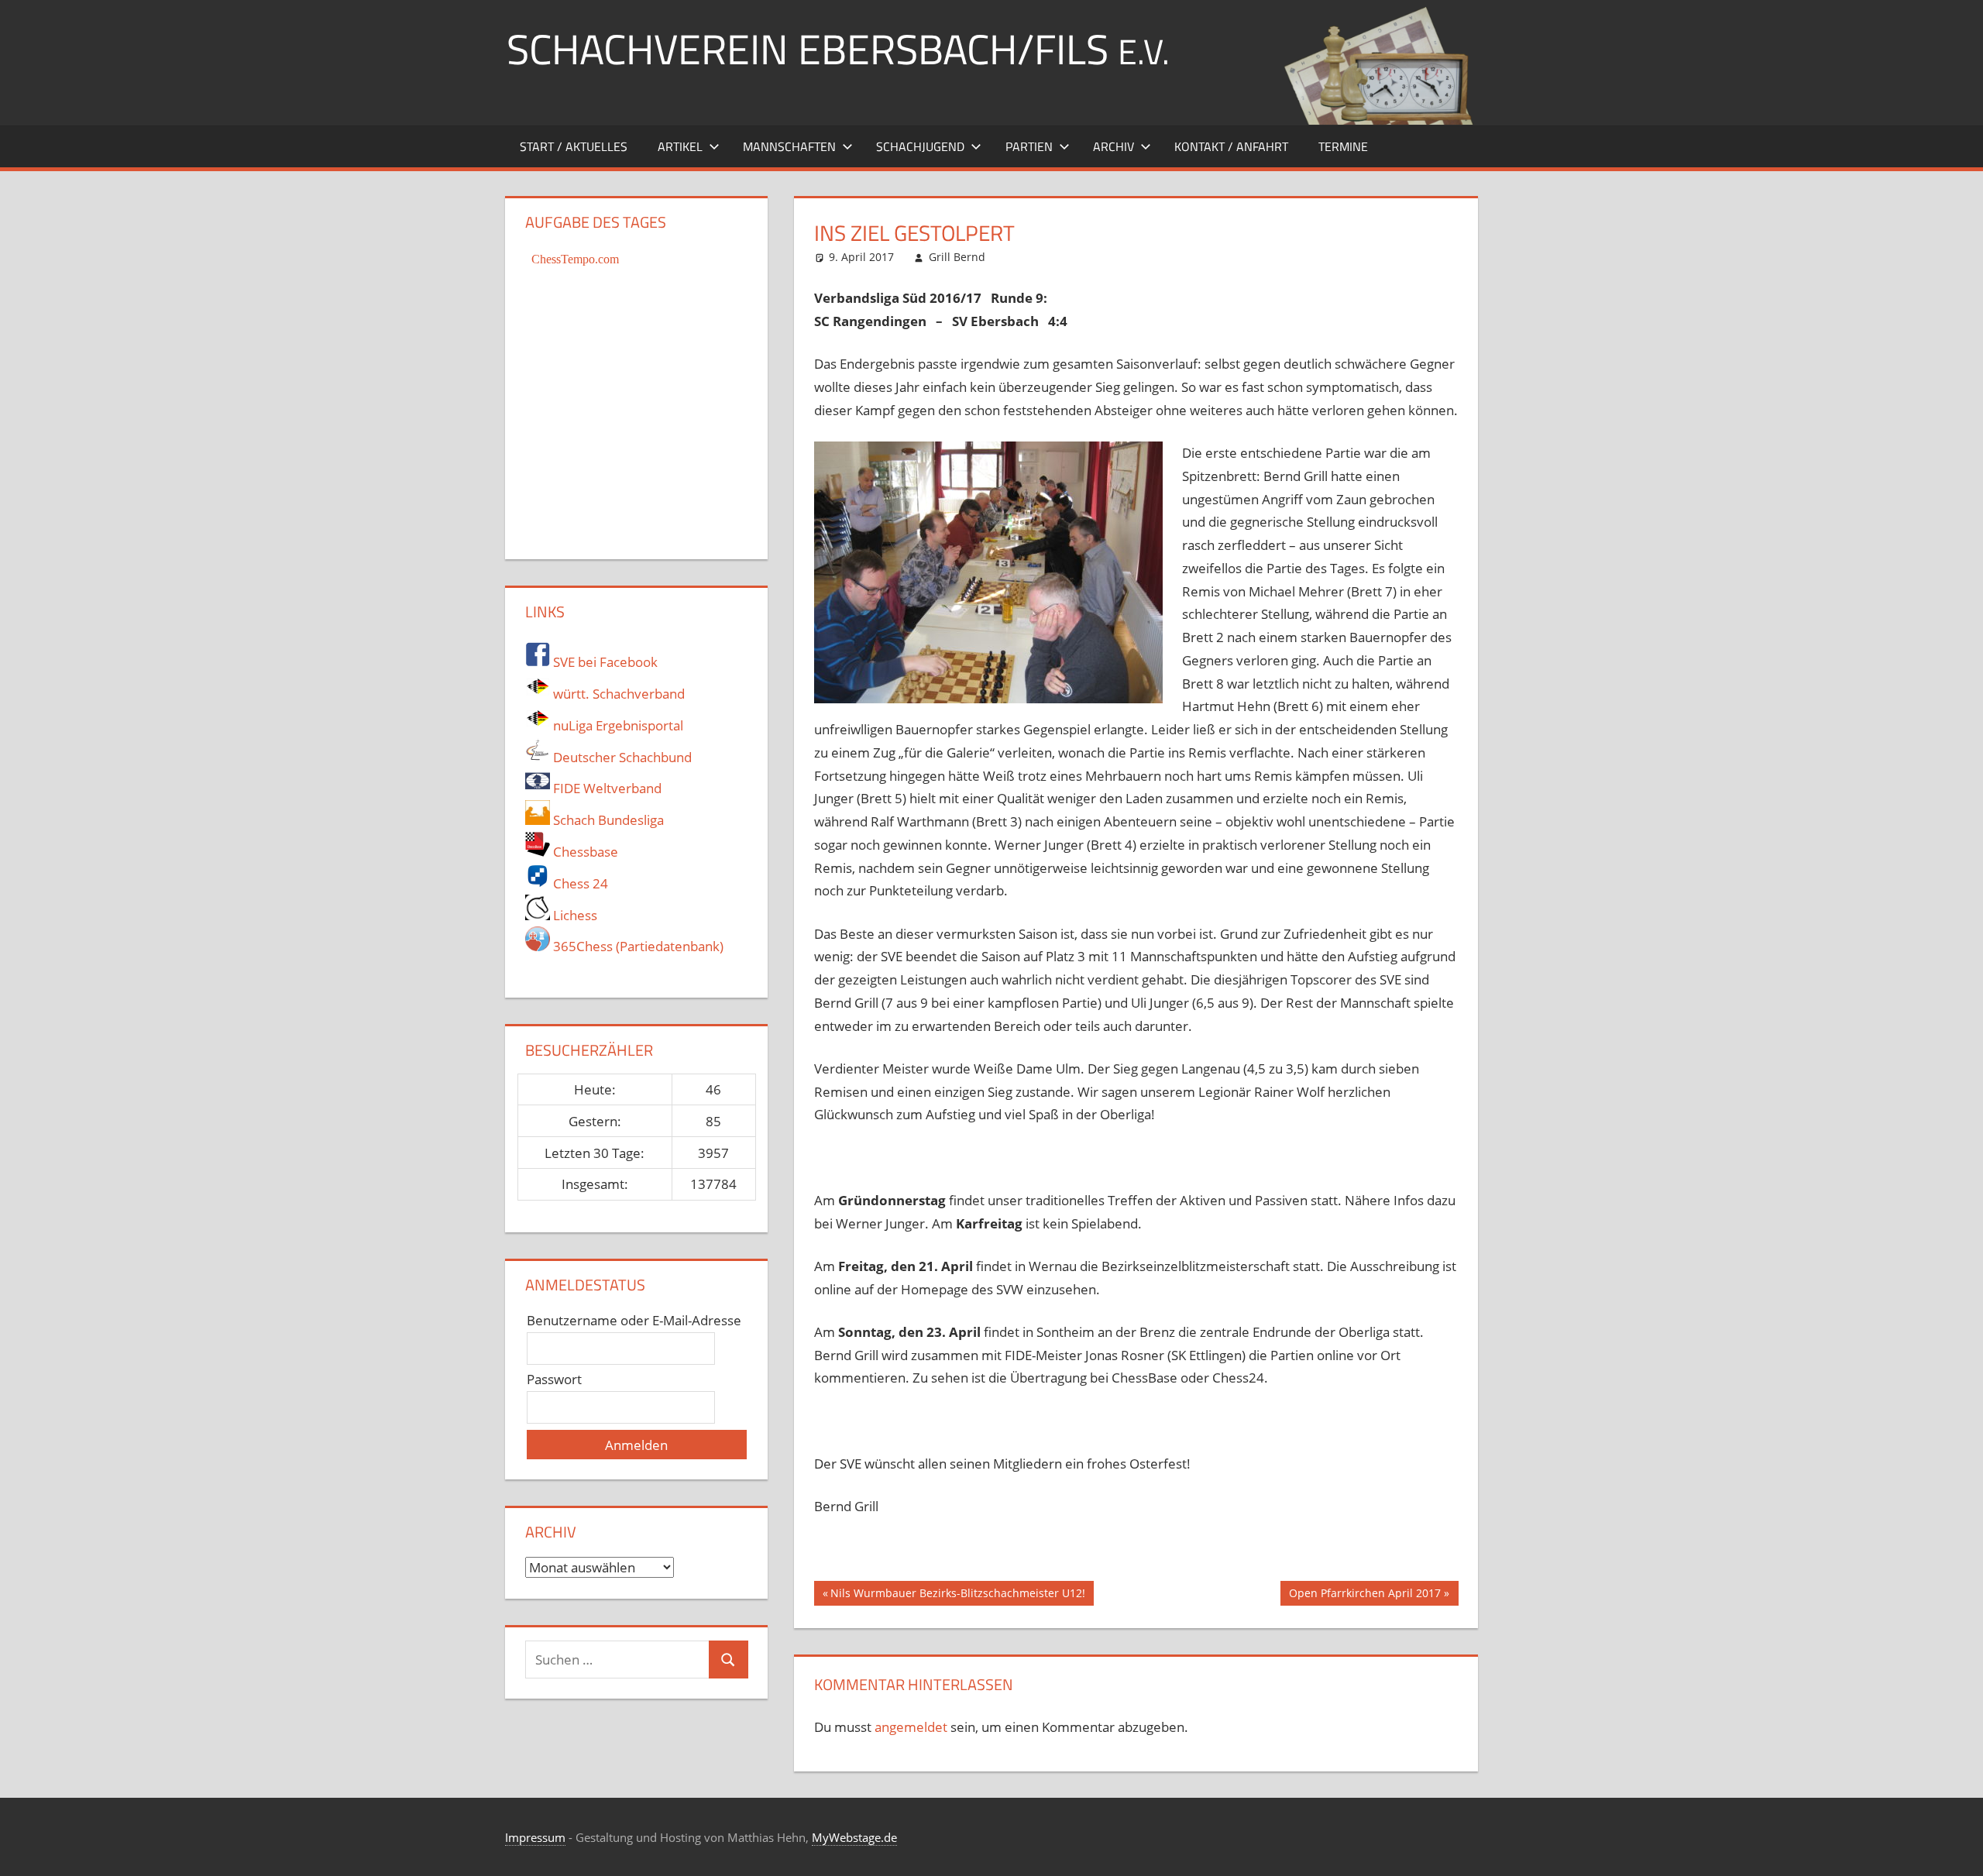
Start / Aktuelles (574, 146)
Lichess (574, 915)
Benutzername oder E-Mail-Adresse (634, 1320)
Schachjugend (920, 146)
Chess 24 (579, 883)
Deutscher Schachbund (621, 757)
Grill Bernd (957, 257)
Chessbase (584, 852)
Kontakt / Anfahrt (1231, 146)
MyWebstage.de (854, 1837)
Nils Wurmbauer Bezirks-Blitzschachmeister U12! (957, 1596)
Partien (1029, 146)
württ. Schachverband (617, 694)
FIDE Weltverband (606, 788)
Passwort (554, 1379)
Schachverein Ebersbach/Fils (838, 48)
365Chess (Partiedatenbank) (637, 946)
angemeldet (911, 1727)
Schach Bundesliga (607, 820)
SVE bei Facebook (604, 662)
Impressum (535, 1837)
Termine (1343, 146)
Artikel (680, 146)
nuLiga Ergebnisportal (617, 725)
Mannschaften (789, 146)
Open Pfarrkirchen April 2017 (1364, 1596)
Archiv (1114, 146)
